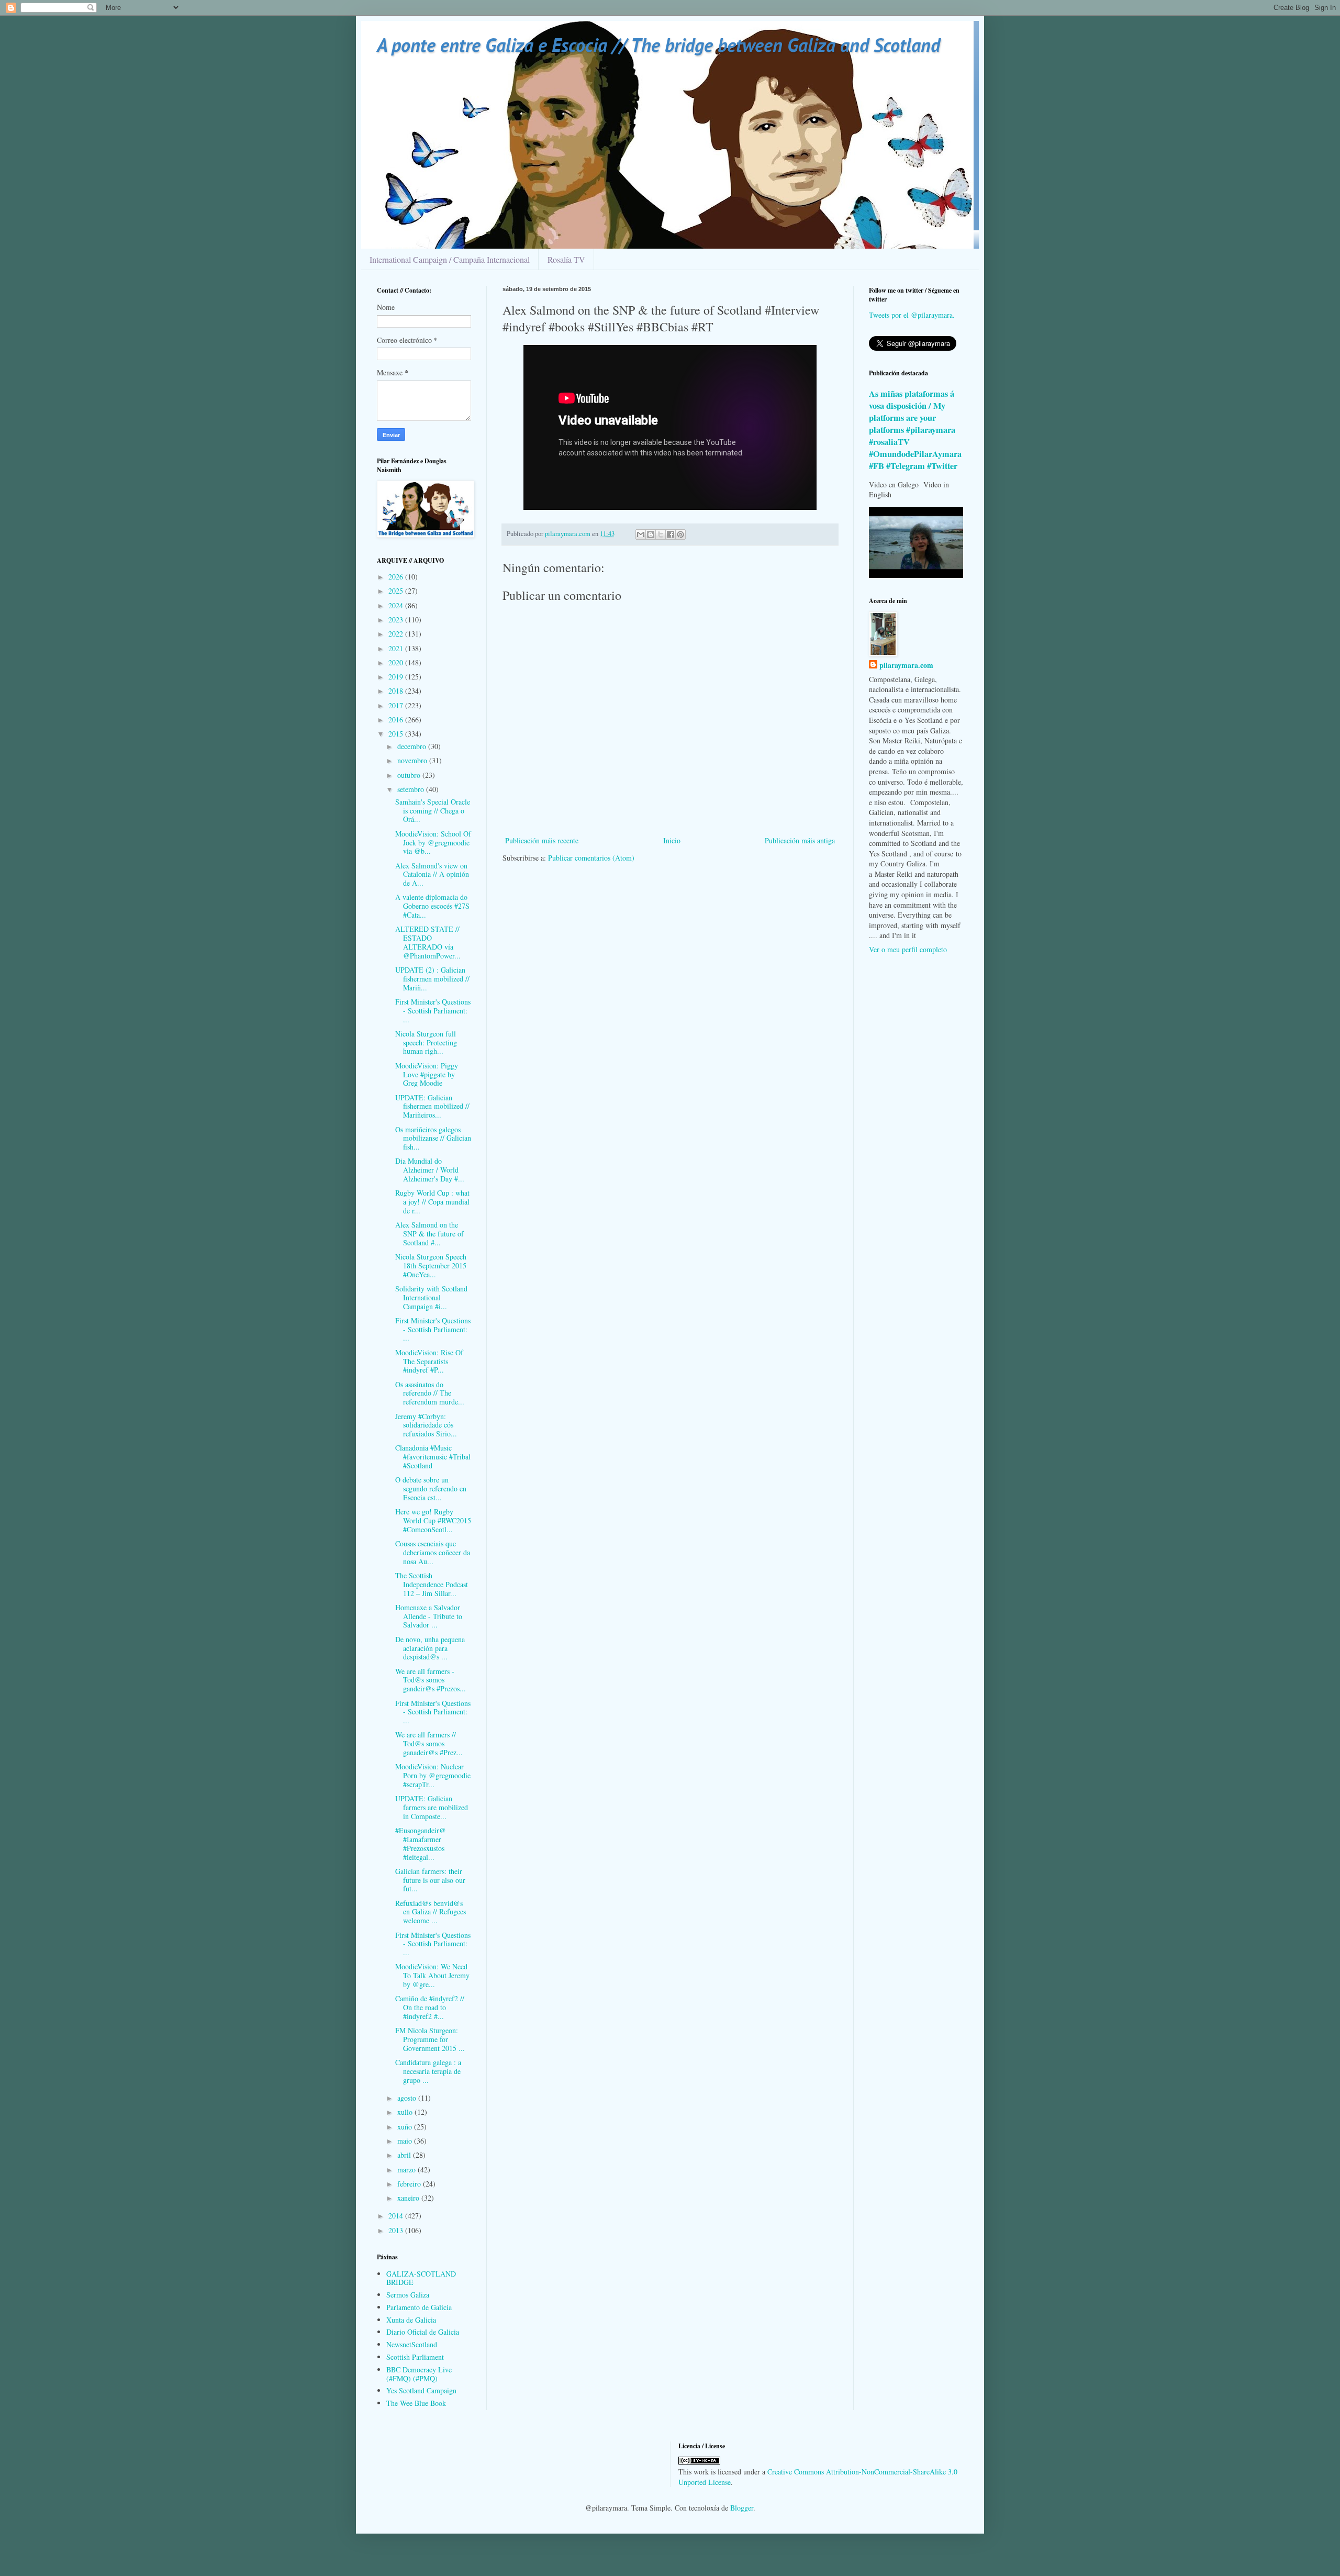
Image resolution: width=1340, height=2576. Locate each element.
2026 (397, 577)
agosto (408, 2098)
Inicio (672, 840)
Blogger (742, 2508)
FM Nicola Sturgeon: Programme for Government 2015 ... (430, 2039)
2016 (397, 720)
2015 (397, 734)
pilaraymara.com (906, 665)
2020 (397, 662)
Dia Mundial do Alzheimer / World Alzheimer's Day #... (430, 1170)
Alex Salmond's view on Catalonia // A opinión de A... (432, 874)
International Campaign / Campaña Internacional (450, 259)
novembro (413, 760)
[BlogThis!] (651, 534)
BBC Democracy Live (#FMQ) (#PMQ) (419, 2374)
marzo (407, 2170)
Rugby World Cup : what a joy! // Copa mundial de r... (432, 1202)
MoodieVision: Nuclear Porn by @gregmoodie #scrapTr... (433, 1775)
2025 (397, 591)
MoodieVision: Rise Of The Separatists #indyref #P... (429, 1361)
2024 (397, 605)
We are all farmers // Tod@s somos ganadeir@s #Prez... (429, 1743)
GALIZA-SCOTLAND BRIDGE (421, 2278)
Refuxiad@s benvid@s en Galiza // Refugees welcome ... (431, 1912)
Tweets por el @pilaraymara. (912, 315)
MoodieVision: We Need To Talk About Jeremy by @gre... (432, 1975)
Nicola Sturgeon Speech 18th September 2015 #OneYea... (431, 1265)
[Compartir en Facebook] (671, 534)
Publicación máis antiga (800, 840)
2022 (397, 634)
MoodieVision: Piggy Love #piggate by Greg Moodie (427, 1074)
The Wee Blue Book (416, 2403)
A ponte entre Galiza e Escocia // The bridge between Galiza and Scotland (658, 45)
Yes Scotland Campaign (421, 2390)
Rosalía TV (566, 259)
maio (406, 2141)
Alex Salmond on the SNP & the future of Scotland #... (429, 1234)
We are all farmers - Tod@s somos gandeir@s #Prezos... (431, 1680)
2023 (397, 620)
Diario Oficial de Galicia (423, 2332)
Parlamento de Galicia (419, 2307)
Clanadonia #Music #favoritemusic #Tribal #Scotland (433, 1457)
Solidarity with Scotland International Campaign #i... (431, 1297)
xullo (406, 2112)
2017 (397, 705)
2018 (397, 691)
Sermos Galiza (408, 2295)
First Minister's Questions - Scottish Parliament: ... (433, 1011)
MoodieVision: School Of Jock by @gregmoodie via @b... (433, 843)
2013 (397, 2230)
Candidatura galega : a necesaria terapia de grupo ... (428, 2071)
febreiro (410, 2184)
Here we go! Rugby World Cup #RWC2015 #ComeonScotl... (433, 1520)
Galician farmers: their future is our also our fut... (430, 1880)
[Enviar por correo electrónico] (641, 534)
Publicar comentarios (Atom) (591, 858)
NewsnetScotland (412, 2344)
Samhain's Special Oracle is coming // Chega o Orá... (433, 811)
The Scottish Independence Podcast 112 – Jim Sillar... (432, 1584)
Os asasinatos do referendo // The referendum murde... (430, 1393)
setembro (412, 789)
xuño (406, 2127)
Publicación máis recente (542, 840)
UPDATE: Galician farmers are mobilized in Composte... (432, 1807)
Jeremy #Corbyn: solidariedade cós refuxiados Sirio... (426, 1425)
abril (405, 2155)
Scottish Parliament (415, 2357)
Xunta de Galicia (411, 2320)
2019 (397, 677)
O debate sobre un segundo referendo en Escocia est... (431, 1488)
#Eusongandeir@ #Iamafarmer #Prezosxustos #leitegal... (421, 1843)
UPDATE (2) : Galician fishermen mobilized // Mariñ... (432, 979)
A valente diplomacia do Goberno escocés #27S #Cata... (432, 906)
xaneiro (409, 2198)
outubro (410, 775)
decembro (413, 746)
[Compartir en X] (661, 534)
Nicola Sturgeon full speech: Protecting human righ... (426, 1042)
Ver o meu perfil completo (908, 949)
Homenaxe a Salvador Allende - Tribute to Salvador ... (429, 1616)
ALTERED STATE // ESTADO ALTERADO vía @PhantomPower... (428, 942)
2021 (397, 648)
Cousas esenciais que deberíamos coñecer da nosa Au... (433, 1552)
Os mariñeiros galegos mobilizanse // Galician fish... (433, 1138)
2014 (397, 2216)
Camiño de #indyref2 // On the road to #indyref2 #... (430, 2007)
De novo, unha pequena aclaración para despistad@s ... (430, 1648)
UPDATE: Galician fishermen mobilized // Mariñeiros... (432, 1106)
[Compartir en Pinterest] (680, 534)
